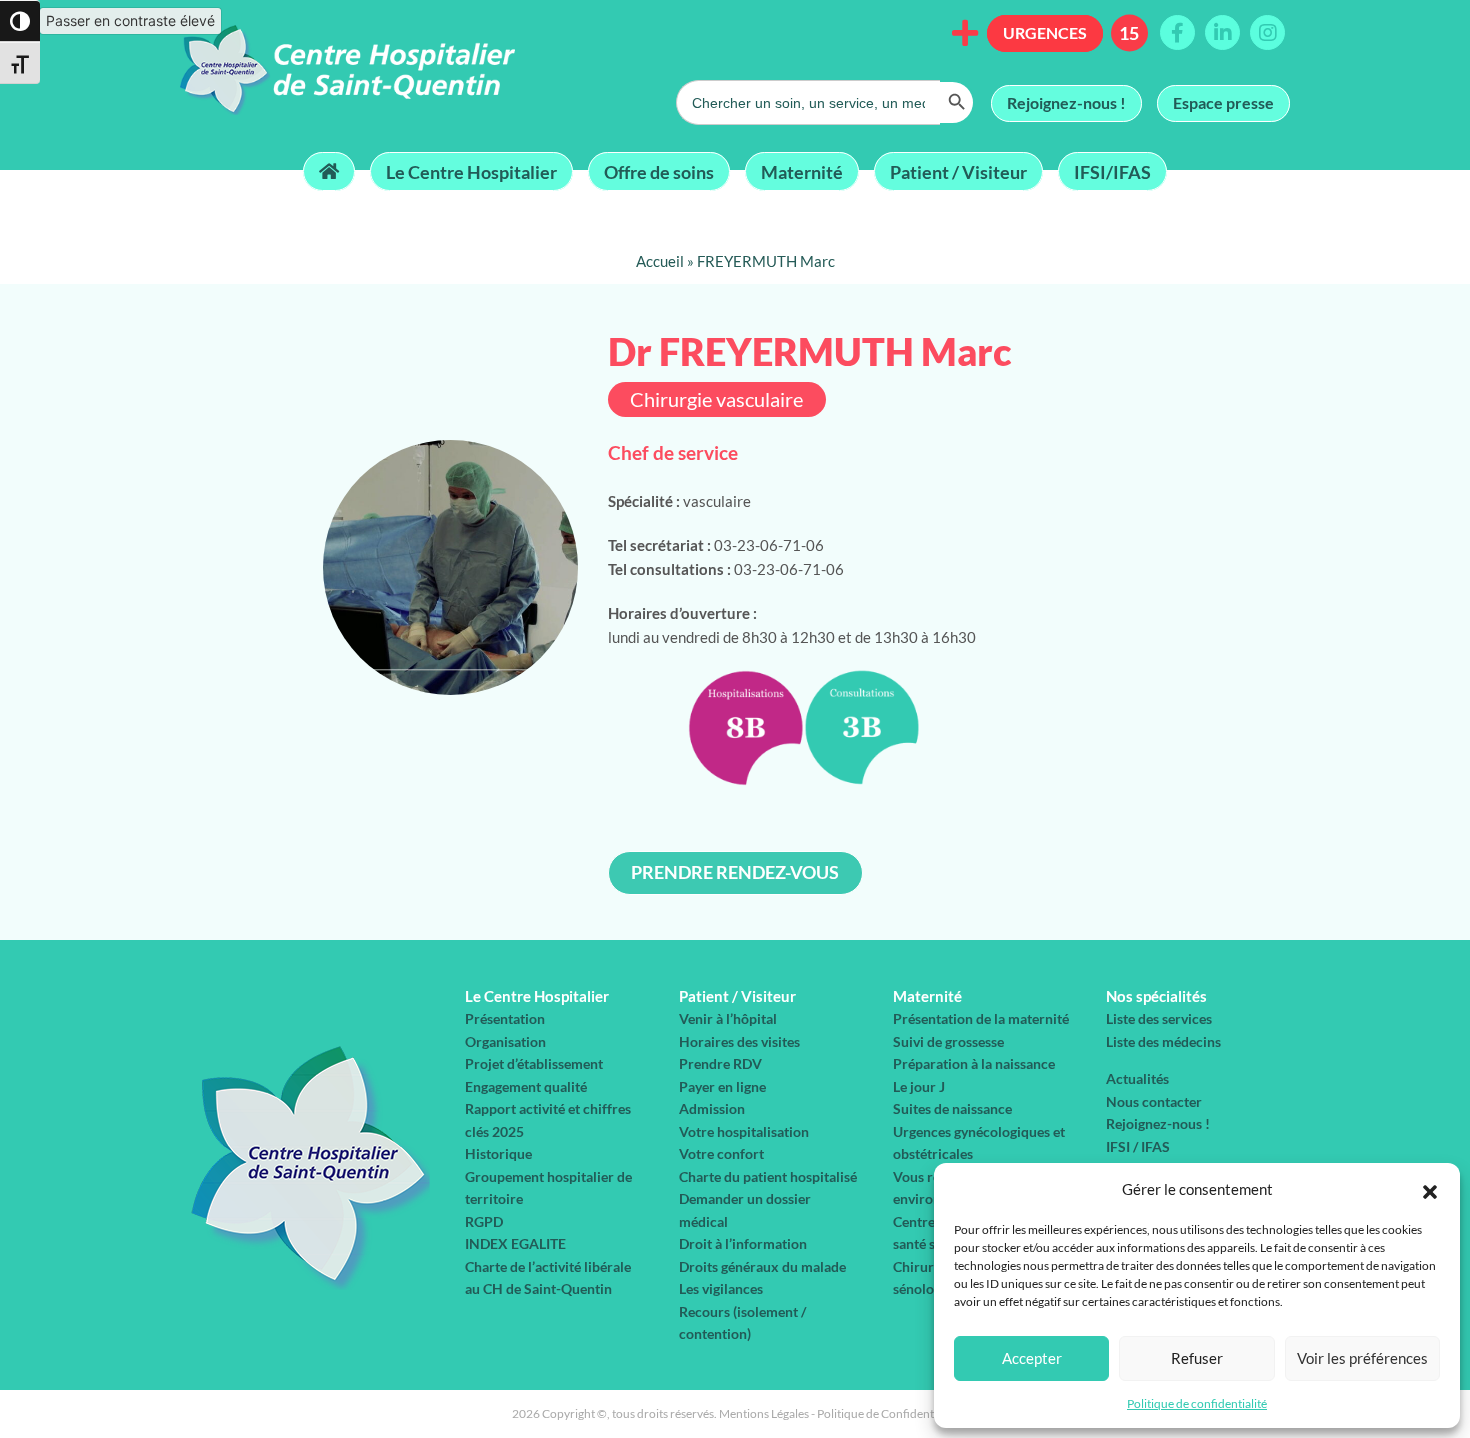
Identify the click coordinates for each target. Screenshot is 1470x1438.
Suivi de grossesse (948, 1041)
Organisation (505, 1041)
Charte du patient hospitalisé (768, 1176)
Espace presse (1223, 102)
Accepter (1032, 1358)
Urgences (1045, 32)
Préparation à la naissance (974, 1063)
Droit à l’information (743, 1243)
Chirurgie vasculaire (716, 399)
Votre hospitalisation (744, 1131)
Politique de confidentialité (1197, 1403)
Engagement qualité (526, 1086)
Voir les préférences (1362, 1358)
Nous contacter (1154, 1101)
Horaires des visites (739, 1041)
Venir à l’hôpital (728, 1018)
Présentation (505, 1018)
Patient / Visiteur (958, 171)
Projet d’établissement (534, 1063)
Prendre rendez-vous (735, 872)
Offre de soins (659, 171)
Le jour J (919, 1086)
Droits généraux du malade (762, 1266)
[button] (1430, 1189)
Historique (498, 1153)
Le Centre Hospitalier (471, 171)
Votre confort (721, 1153)
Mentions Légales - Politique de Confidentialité (839, 1413)
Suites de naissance (952, 1108)
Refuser (1197, 1358)
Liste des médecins (1163, 1041)
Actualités (1137, 1078)
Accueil (660, 261)
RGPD (484, 1221)
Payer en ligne (722, 1086)
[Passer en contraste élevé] (20, 21)
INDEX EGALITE (515, 1243)
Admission (712, 1108)
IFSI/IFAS (1112, 171)
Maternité (802, 171)
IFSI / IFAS (1138, 1146)
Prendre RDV (720, 1063)
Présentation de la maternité (981, 1018)
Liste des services (1159, 1018)
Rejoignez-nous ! (1066, 102)
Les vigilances (721, 1288)
